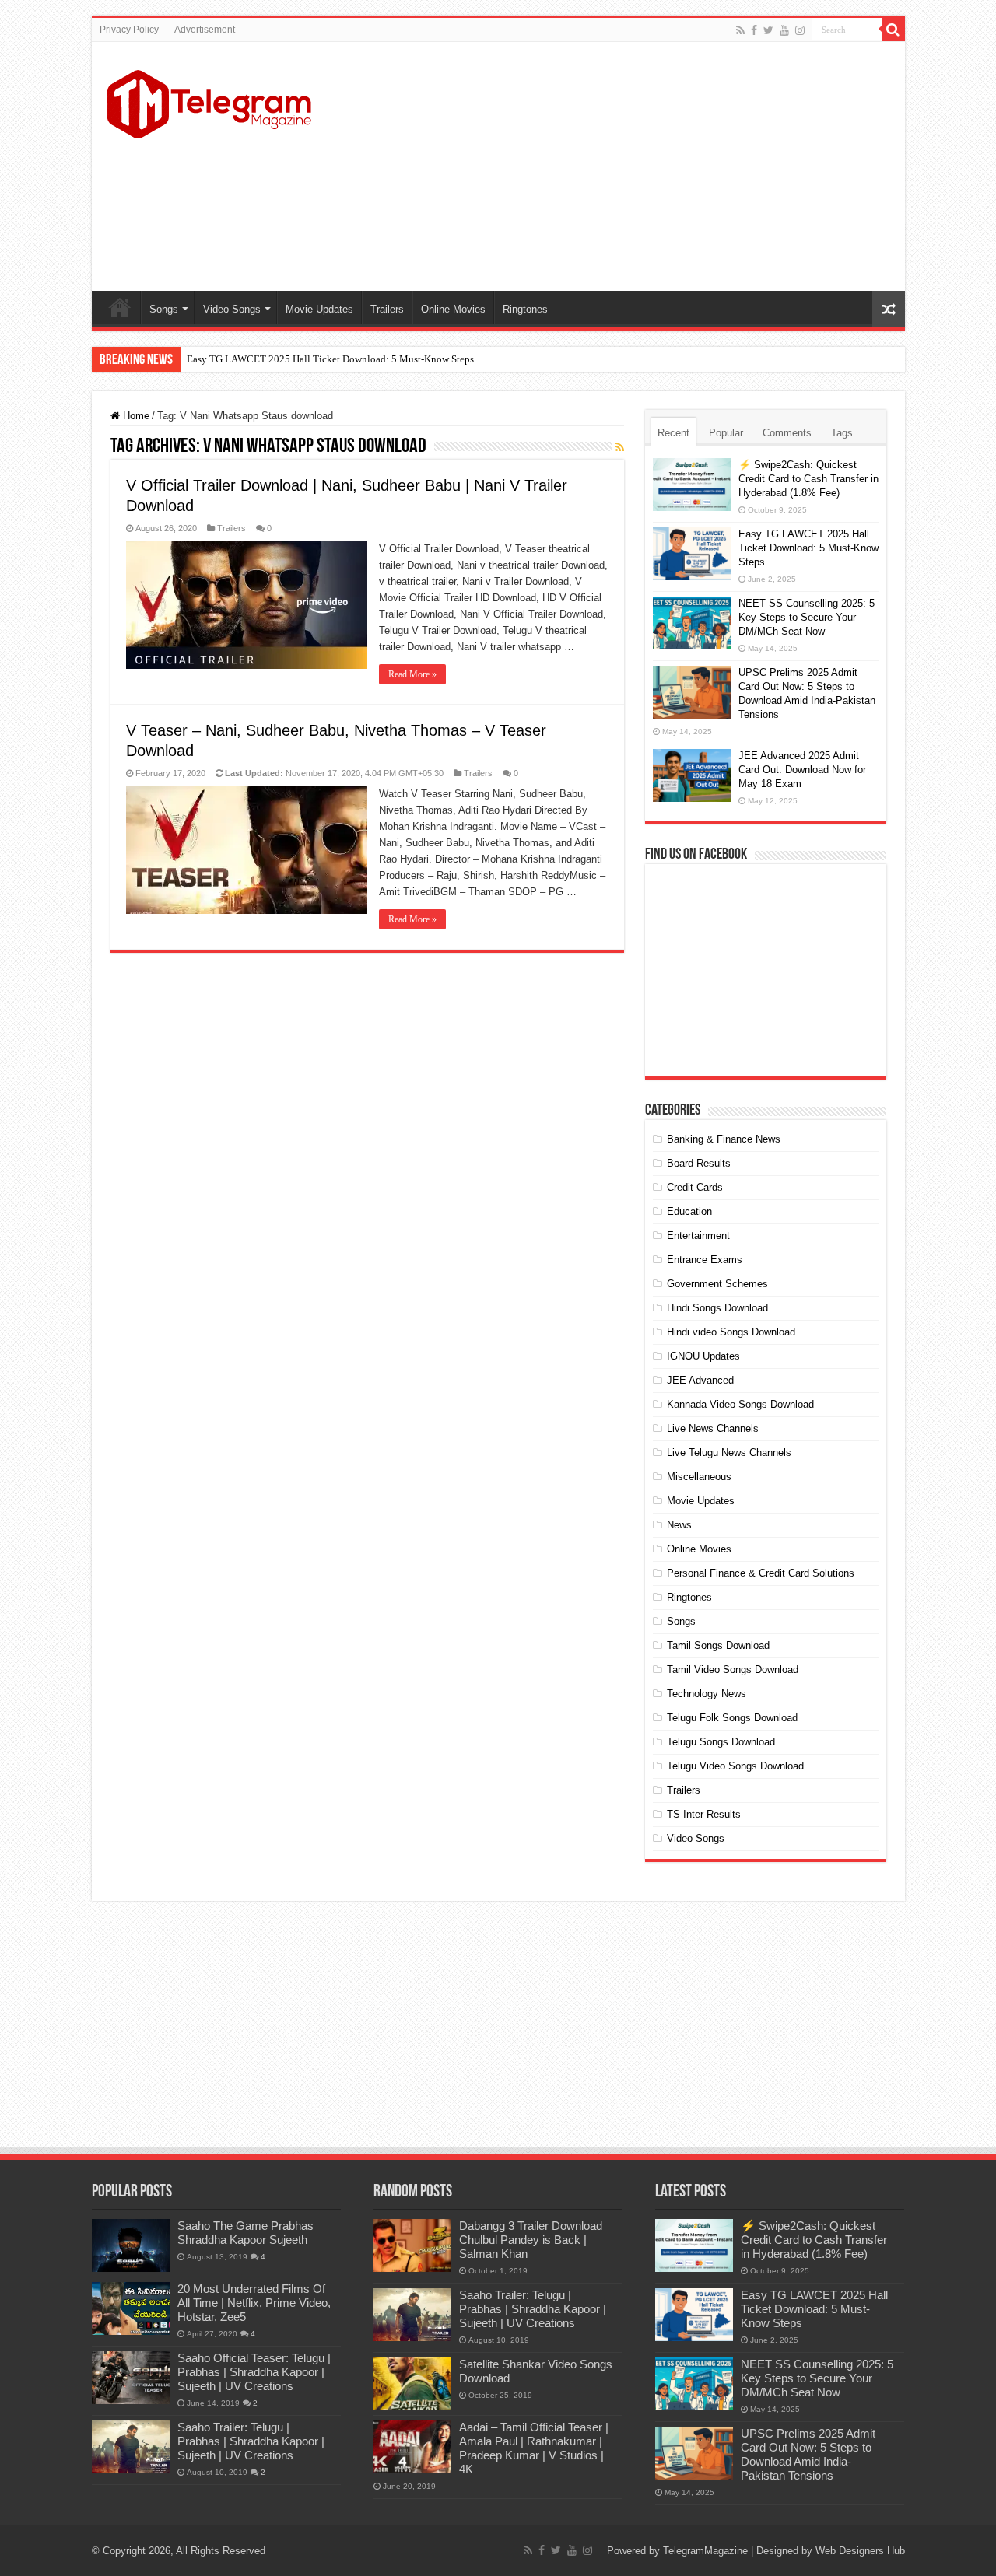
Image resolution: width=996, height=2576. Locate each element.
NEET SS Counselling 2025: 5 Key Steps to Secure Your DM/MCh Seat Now (807, 617)
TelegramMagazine (705, 2551)
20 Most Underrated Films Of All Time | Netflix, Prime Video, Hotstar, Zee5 (254, 2303)
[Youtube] (784, 30)
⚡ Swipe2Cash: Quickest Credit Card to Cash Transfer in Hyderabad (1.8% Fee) (808, 479)
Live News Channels (713, 1428)
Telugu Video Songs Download (735, 1766)
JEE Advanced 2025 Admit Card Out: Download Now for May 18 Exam (802, 770)
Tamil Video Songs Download (733, 1669)
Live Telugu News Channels (729, 1452)
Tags (842, 433)
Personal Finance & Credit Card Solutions (761, 1573)
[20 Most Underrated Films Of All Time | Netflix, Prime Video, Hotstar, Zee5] (131, 2308)
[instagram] (800, 30)
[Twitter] (768, 30)
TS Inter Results (704, 1814)
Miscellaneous (699, 1477)
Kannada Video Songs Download (740, 1404)
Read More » (412, 674)
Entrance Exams (705, 1260)
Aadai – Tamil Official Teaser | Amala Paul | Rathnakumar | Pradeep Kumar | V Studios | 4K (534, 2448)
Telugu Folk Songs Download (732, 1718)
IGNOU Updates (703, 1356)
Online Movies (453, 309)
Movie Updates (319, 309)
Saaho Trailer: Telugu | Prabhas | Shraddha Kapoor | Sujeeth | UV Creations (251, 2441)
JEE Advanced (700, 1380)
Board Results (699, 1163)
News (679, 1525)
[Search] (893, 30)
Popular (726, 433)
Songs (164, 309)
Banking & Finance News (724, 1139)
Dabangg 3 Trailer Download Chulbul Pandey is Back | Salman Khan (531, 2240)
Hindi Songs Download (717, 1308)
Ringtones (525, 309)
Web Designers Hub (860, 2551)
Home (120, 307)
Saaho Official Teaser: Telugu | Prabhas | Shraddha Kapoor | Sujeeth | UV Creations (254, 2372)
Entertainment (698, 1235)
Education (689, 1211)
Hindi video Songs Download (731, 1332)
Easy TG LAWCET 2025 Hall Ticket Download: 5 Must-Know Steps (330, 359)
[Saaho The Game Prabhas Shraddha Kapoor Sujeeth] (131, 2245)
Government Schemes (717, 1284)
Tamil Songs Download (718, 1645)
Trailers (387, 309)
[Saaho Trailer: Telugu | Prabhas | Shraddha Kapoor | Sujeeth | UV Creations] (131, 2447)
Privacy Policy (129, 30)
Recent (673, 433)
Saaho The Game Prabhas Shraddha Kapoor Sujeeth (245, 2233)
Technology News (707, 1694)
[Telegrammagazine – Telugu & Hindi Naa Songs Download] (209, 102)
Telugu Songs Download (721, 1742)
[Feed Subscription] (620, 447)
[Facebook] (754, 30)
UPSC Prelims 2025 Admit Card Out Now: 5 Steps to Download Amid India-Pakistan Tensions (808, 2454)
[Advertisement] (610, 166)
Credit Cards (695, 1187)
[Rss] (740, 30)
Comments (787, 433)
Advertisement (205, 30)
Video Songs (232, 309)
